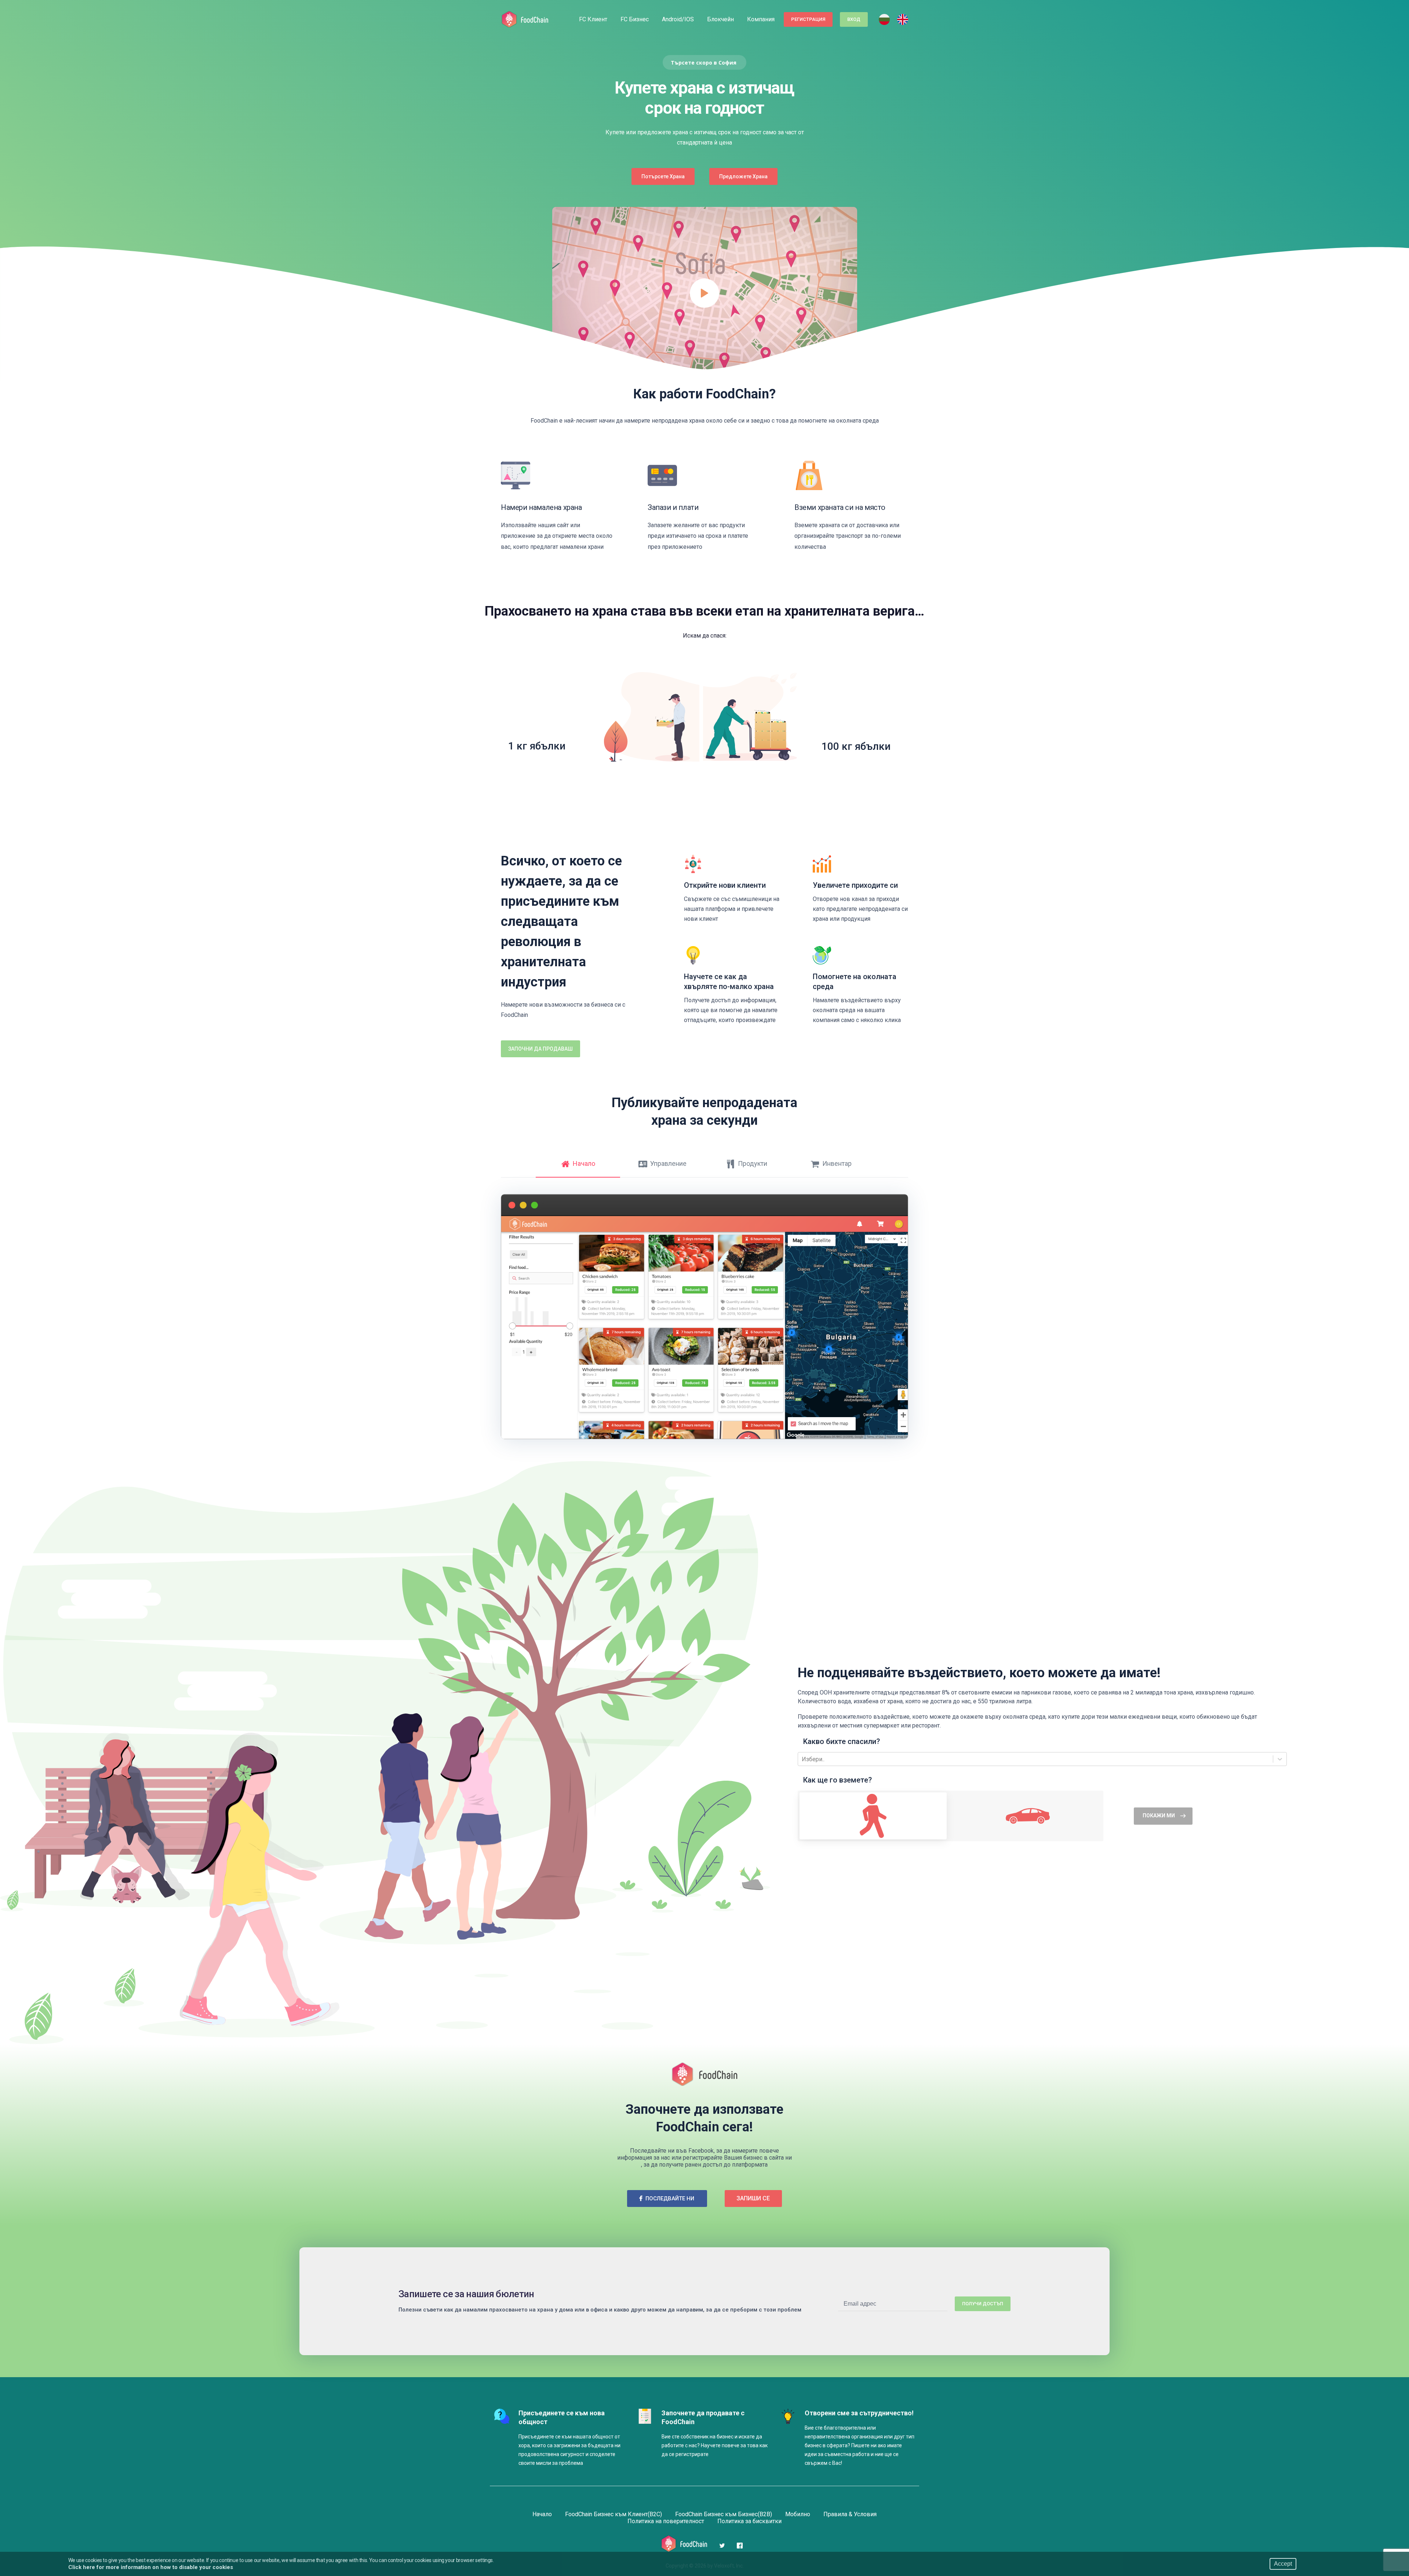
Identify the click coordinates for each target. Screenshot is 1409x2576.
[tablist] (704, 1176)
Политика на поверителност (666, 2521)
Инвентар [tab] (837, 1163)
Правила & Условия (850, 2514)
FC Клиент (593, 19)
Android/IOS (678, 19)
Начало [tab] (584, 1163)
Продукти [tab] (753, 1163)
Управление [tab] (668, 1163)
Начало (542, 2514)
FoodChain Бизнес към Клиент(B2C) (614, 2514)
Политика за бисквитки (749, 2521)
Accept (1283, 2564)
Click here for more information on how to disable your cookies (151, 2567)
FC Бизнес (635, 19)
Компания (761, 19)
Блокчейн (720, 19)
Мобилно (798, 2514)
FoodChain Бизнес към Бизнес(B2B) (724, 2514)
